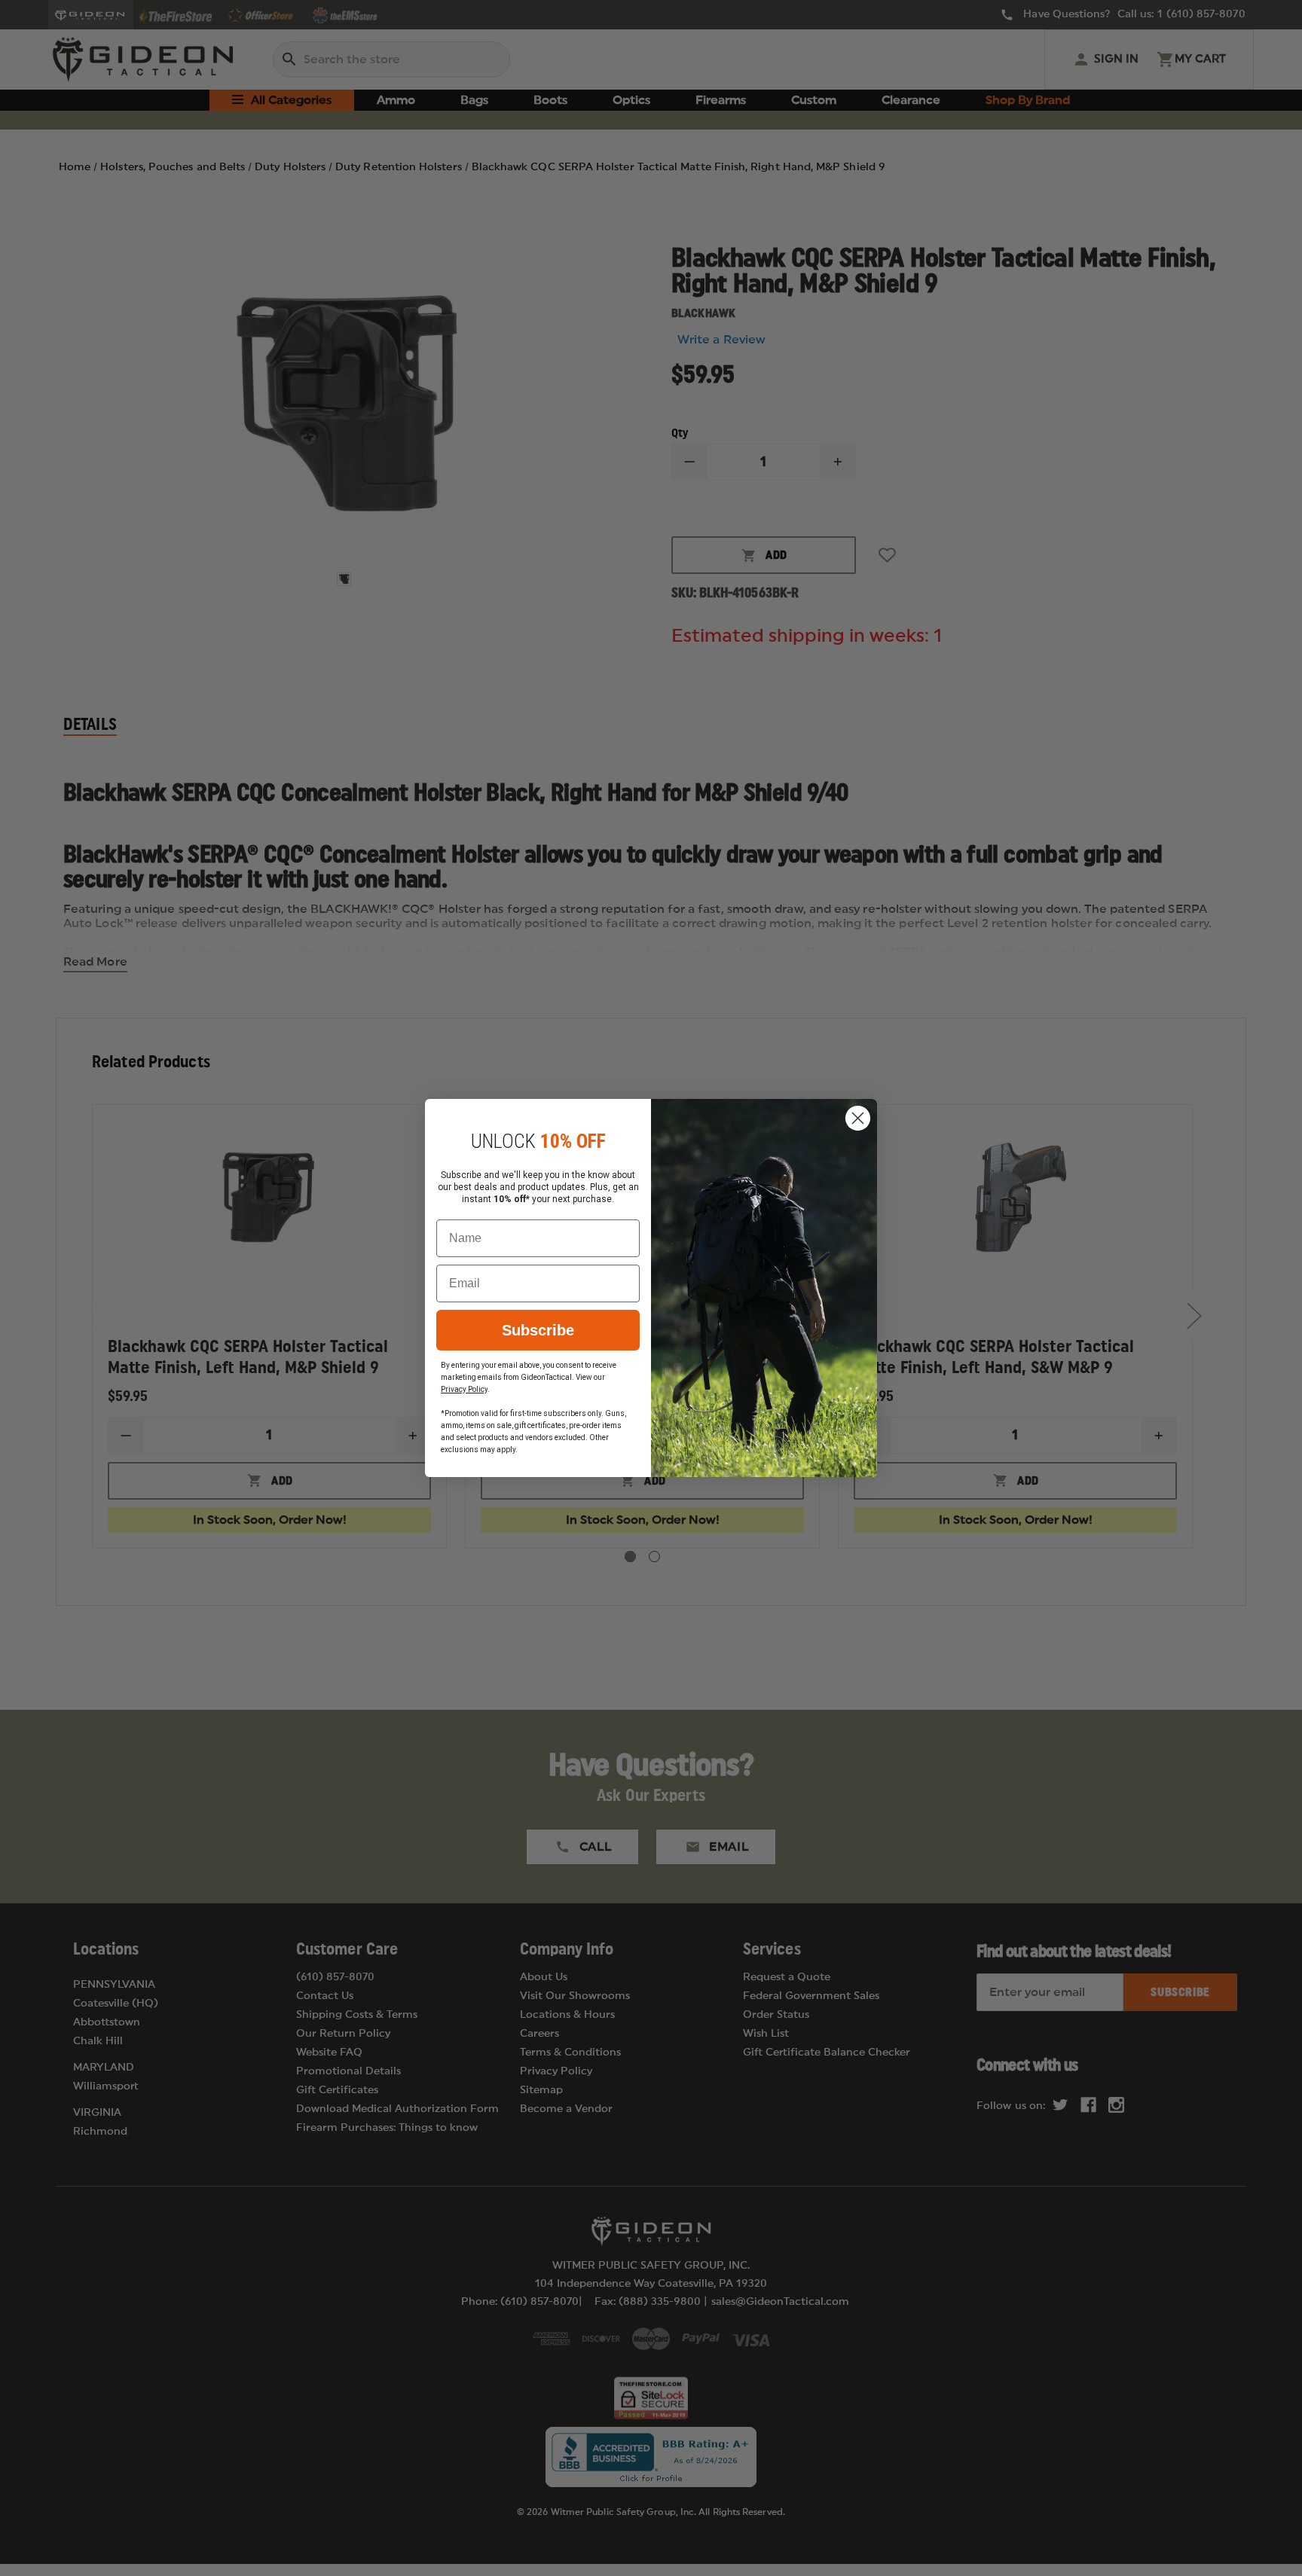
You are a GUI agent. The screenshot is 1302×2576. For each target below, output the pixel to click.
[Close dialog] (858, 1118)
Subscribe (538, 1330)
